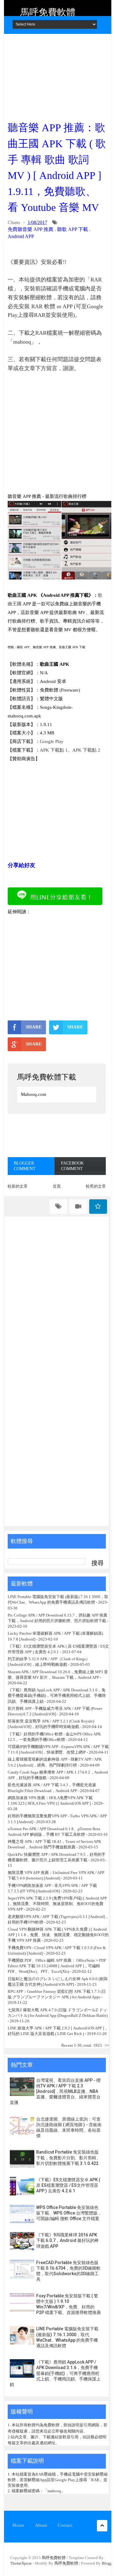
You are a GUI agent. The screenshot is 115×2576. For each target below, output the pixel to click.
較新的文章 (18, 1186)
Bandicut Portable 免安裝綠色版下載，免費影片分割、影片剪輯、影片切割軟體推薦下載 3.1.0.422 (68, 2158)
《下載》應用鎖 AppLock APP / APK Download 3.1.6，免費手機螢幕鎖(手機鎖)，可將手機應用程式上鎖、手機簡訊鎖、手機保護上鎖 (57, 1696)
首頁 (57, 1186)
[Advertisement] (57, 75)
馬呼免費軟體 (48, 12)
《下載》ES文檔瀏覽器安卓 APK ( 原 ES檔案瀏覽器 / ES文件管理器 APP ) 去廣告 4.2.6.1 (68, 2185)
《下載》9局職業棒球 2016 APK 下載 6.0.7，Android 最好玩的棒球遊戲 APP (67, 2240)
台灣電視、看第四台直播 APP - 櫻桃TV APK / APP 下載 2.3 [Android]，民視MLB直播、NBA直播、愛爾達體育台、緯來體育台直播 (55, 2091)
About (41, 2525)
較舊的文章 (96, 1186)
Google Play (52, 741)
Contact (65, 2525)
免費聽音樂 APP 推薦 (31, 229)
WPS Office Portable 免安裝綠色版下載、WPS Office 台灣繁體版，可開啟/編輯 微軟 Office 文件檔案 (69, 2213)
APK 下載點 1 (54, 750)
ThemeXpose (21, 2563)
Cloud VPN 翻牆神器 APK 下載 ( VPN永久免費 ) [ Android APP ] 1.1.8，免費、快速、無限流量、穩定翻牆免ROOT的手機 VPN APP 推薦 (58, 1935)
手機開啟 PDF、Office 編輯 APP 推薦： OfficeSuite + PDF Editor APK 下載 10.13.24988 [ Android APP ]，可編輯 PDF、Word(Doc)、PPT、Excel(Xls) (57, 1966)
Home (18, 2525)
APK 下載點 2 (86, 750)
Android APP (21, 236)
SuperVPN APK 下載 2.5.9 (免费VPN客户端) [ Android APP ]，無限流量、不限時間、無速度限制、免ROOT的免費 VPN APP (57, 1904)
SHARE (34, 1027)
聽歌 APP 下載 (73, 229)
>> (107, 2045)
